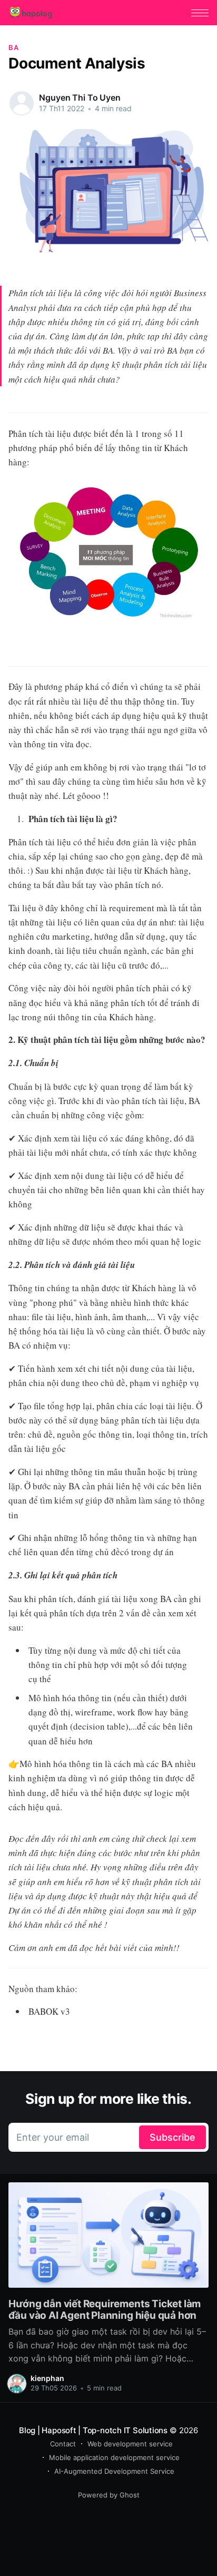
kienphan (47, 2378)
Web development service (130, 2444)
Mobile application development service (114, 2457)
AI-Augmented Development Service (114, 2471)
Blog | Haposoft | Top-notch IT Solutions (93, 2430)
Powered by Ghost (109, 2495)
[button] (200, 13)
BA (13, 47)
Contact (63, 2444)
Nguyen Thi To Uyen (80, 97)
